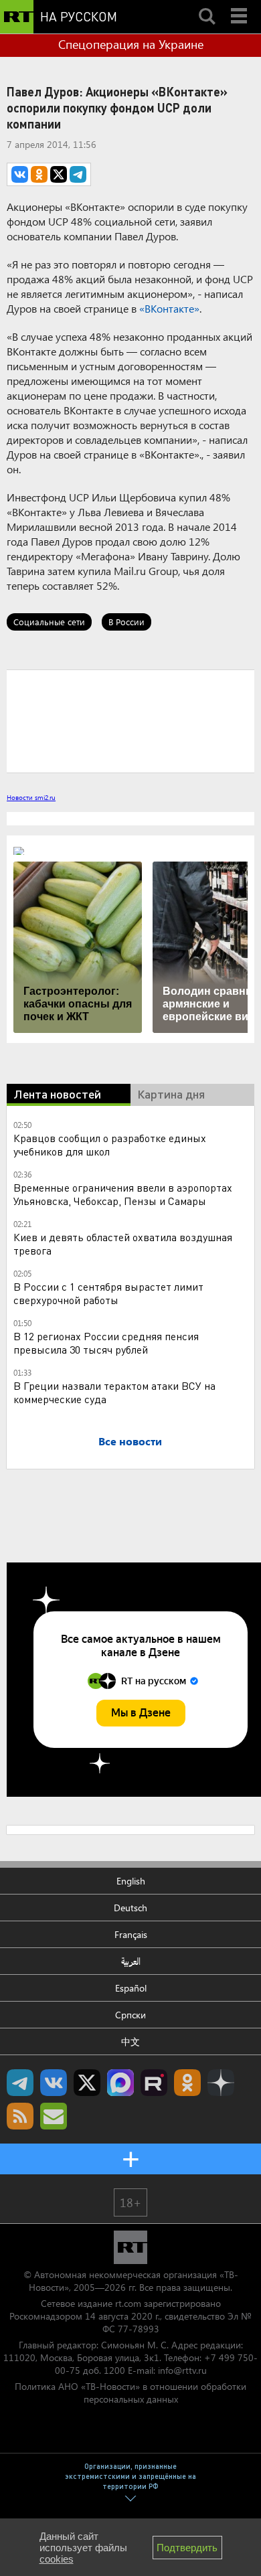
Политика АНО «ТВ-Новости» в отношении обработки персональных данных (130, 2393)
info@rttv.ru (182, 2370)
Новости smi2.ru (31, 797)
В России (126, 622)
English (131, 1881)
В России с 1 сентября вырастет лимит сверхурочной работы (108, 1293)
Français (131, 1934)
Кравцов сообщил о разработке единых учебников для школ (110, 1144)
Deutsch (130, 1908)
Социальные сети (49, 622)
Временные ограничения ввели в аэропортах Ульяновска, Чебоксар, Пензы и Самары (123, 1194)
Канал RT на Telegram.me (20, 2083)
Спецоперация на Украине (131, 44)
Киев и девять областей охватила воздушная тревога (123, 1243)
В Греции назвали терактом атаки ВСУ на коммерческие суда (114, 1392)
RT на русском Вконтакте (54, 2083)
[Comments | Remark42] (130, 720)
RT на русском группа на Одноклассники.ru (187, 2083)
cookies (57, 2559)
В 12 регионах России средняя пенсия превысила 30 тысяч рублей (106, 1343)
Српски (130, 2015)
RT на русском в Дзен (221, 2083)
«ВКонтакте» (169, 308)
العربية (131, 1961)
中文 (130, 2041)
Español (131, 1988)
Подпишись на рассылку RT (54, 2116)
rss (20, 2116)
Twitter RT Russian (87, 2083)
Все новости (130, 1441)
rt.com (128, 2303)
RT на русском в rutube (154, 2083)
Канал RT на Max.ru (120, 2083)
